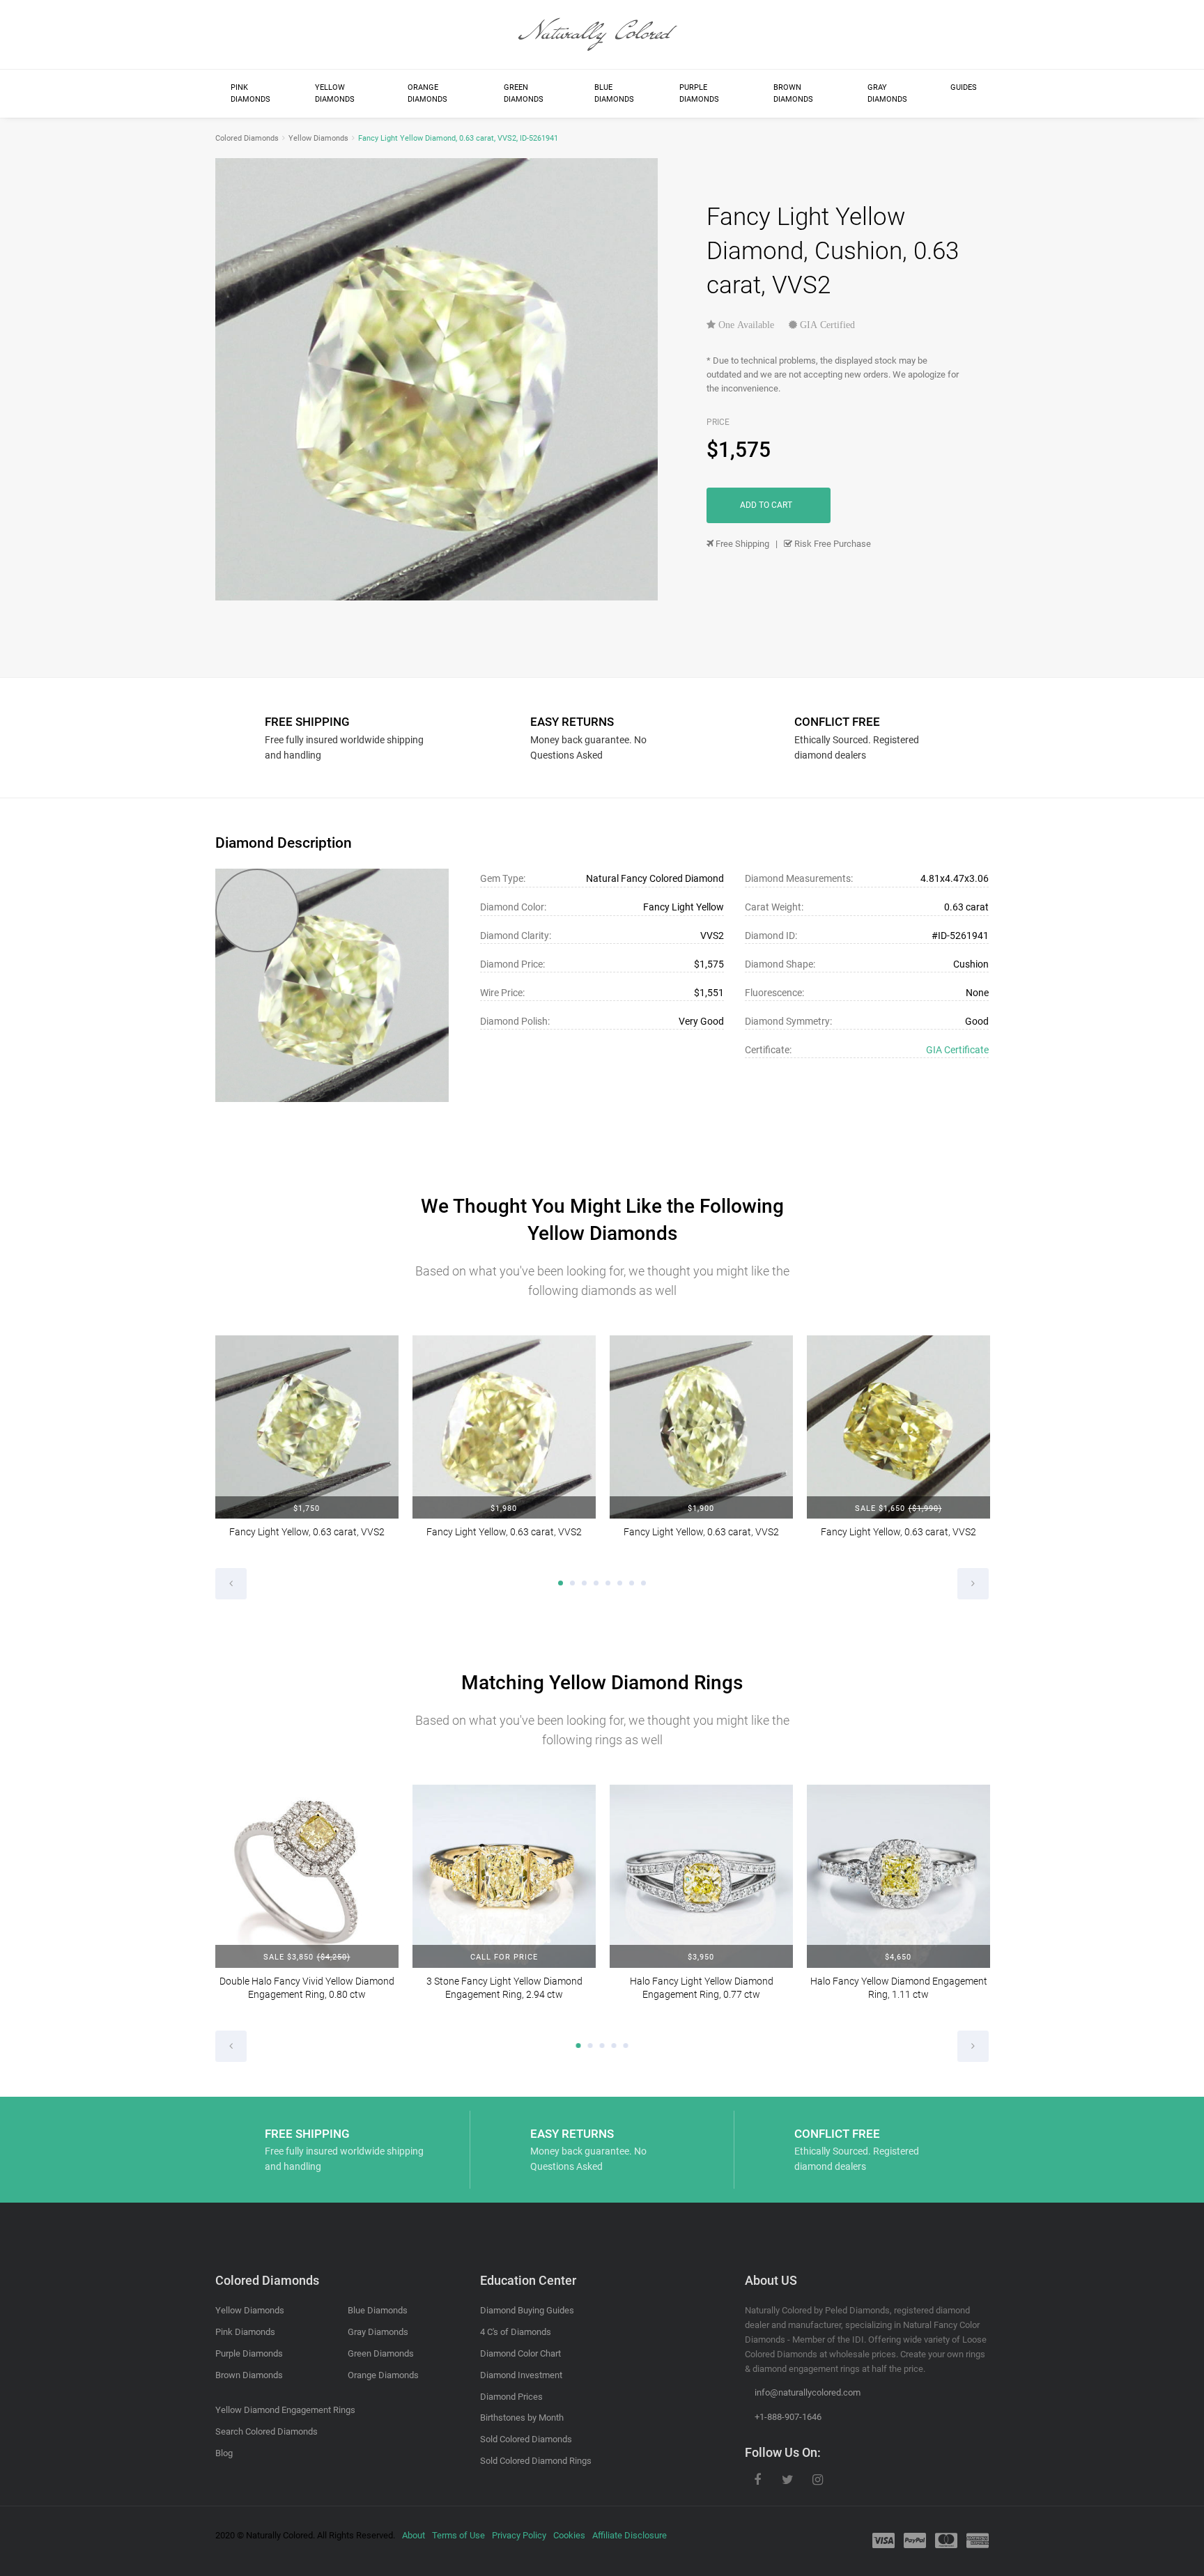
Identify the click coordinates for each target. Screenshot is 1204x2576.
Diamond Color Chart (520, 2353)
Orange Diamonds (427, 94)
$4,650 (898, 1957)
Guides (964, 87)
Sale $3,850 (307, 1957)
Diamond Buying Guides (527, 2310)
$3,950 (701, 1957)
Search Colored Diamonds (267, 2431)
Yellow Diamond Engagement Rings (285, 2410)
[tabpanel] (307, 1446)
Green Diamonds (524, 94)
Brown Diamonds (793, 94)
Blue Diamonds (614, 94)
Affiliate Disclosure (630, 2535)
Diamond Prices (511, 2397)
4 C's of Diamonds (516, 2332)
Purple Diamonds (699, 94)
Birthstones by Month (522, 2418)
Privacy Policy (519, 2535)
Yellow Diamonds (335, 94)
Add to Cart (766, 505)
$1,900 (701, 1508)
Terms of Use (458, 2535)
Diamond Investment (521, 2375)
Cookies (569, 2535)
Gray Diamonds (887, 94)
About (414, 2535)
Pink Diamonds (250, 94)
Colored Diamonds (247, 138)
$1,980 (504, 1508)
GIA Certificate (957, 1050)
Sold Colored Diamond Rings (536, 2461)
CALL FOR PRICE (504, 1957)
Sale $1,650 (898, 1508)
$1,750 (307, 1508)
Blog (224, 2453)
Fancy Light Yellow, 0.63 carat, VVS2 (307, 1532)
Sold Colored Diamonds (526, 2439)
